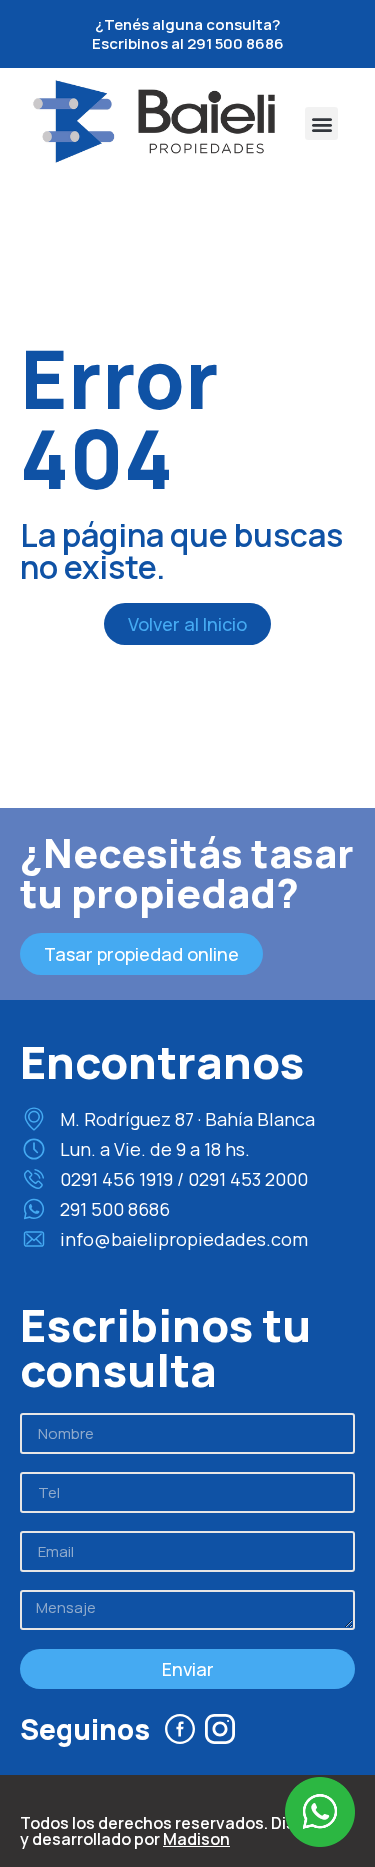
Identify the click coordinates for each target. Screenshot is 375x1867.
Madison (196, 1839)
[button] (321, 123)
